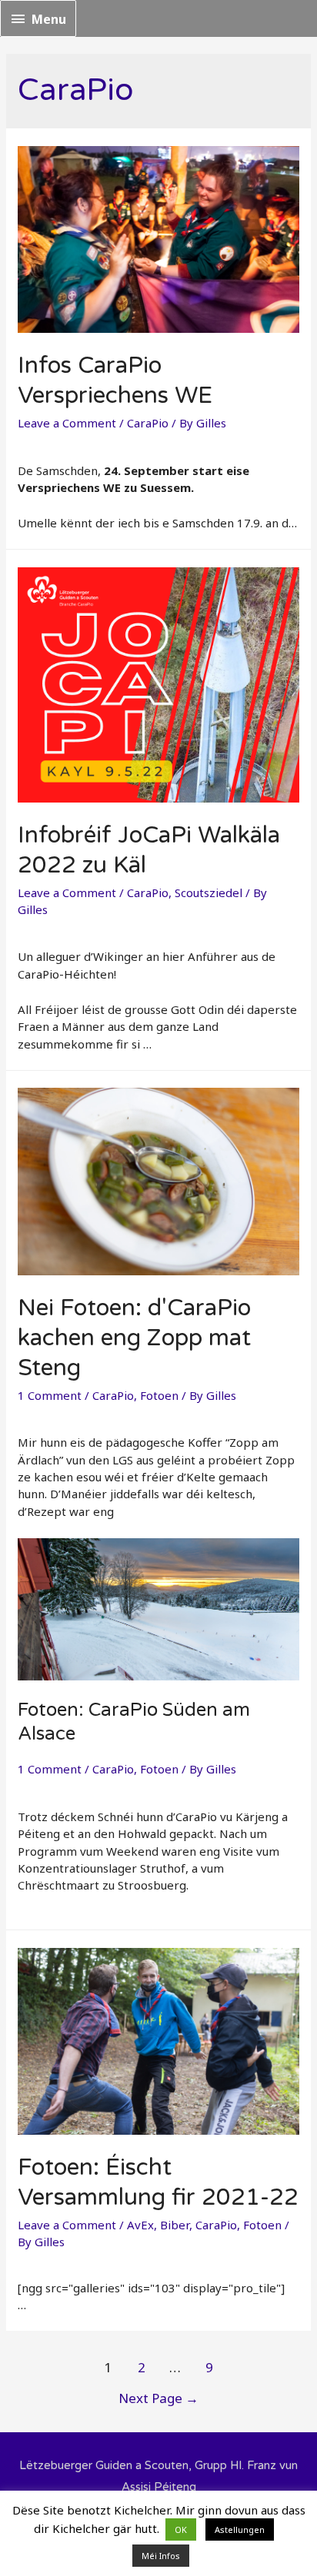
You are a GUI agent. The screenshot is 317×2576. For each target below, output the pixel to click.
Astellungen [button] (240, 2529)
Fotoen (159, 1395)
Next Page (158, 2398)
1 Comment (50, 1395)
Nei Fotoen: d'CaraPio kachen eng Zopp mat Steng (134, 1338)
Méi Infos (161, 2556)
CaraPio (148, 423)
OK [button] (181, 2529)
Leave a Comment (67, 423)
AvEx (140, 2225)
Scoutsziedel (209, 892)
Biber (175, 2225)
